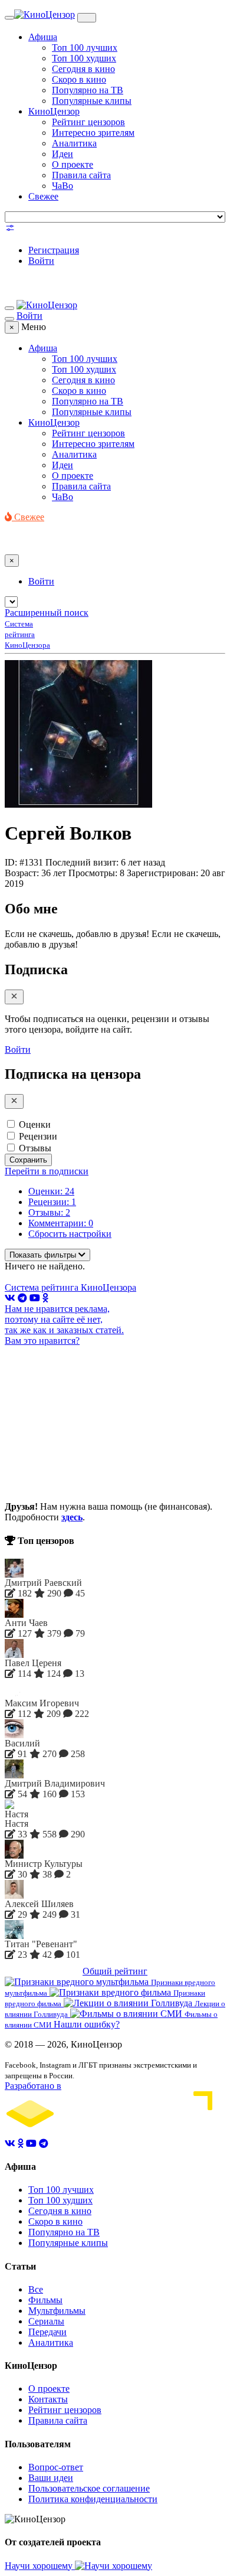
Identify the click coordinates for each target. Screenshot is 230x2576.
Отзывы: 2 (49, 1212)
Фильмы (45, 2300)
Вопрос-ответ (56, 2467)
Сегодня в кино (83, 69)
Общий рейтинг (115, 1971)
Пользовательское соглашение (89, 2488)
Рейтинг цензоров (88, 122)
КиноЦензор (54, 111)
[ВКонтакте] (10, 1298)
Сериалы (46, 2321)
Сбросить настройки (70, 1234)
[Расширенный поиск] (10, 230)
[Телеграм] (22, 1298)
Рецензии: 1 (52, 1202)
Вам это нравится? (42, 1341)
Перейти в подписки (47, 1171)
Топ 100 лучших (85, 48)
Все (36, 2289)
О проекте (73, 164)
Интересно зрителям (93, 133)
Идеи (63, 154)
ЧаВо (63, 186)
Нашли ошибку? (87, 2024)
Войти (41, 261)
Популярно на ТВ (88, 90)
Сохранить (28, 1160)
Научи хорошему (40, 2566)
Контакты (48, 2399)
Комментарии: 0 (61, 1223)
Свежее (43, 196)
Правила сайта (81, 175)
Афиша (43, 37)
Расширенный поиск (47, 613)
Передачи (47, 2332)
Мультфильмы (57, 2311)
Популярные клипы (92, 101)
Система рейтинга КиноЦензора (70, 1287)
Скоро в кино (79, 79)
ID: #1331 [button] (24, 862)
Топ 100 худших (84, 58)
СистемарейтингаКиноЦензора (27, 634)
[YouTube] (35, 1298)
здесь (72, 1517)
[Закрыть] (14, 997)
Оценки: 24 (51, 1191)
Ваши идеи (51, 2478)
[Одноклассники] (45, 1298)
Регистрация (54, 250)
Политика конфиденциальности (93, 2499)
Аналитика (74, 143)
